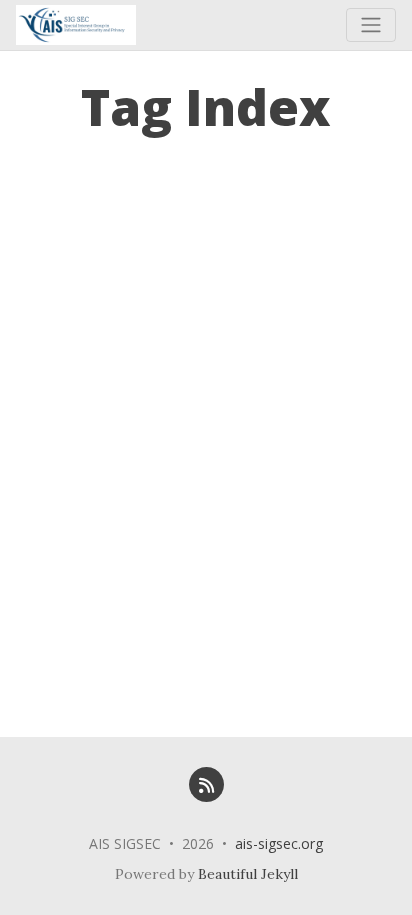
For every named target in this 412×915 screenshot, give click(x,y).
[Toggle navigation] (371, 25)
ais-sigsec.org (279, 843)
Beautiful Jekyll (248, 874)
